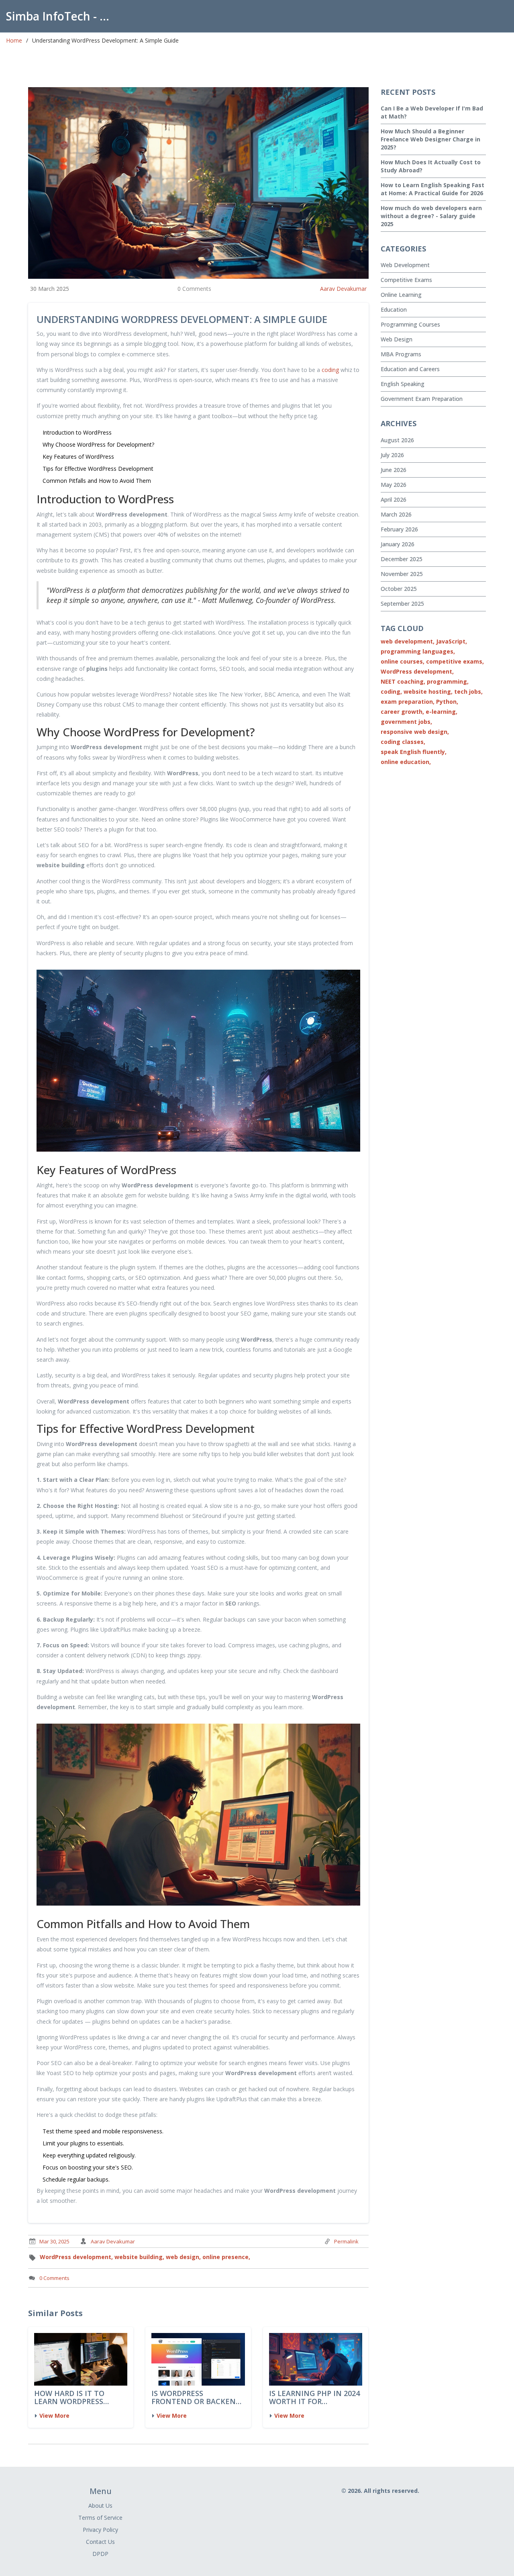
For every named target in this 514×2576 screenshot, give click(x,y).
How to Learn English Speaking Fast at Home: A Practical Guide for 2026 (432, 189)
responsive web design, (415, 732)
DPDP (100, 2554)
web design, (183, 2257)
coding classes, (403, 742)
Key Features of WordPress (78, 457)
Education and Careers (410, 369)
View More (54, 2416)
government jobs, (406, 722)
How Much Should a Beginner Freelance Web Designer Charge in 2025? (430, 139)
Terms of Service (100, 2518)
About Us (100, 2506)
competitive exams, (455, 661)
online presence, (226, 2257)
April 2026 (394, 499)
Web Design (397, 339)
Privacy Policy (100, 2530)
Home (14, 40)
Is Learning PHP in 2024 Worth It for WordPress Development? (314, 2398)
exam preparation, (408, 702)
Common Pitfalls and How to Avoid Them (97, 481)
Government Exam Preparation (422, 399)
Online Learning (401, 295)
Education (394, 309)
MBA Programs (401, 354)
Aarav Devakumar (343, 289)
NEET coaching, (403, 681)
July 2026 (392, 455)
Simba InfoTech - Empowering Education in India (62, 16)
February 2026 (399, 529)
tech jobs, (468, 691)
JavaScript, (452, 641)
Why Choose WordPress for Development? (98, 444)
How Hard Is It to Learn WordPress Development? (69, 2398)
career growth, (402, 712)
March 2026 (396, 514)
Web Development (405, 265)
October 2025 (399, 589)
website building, (139, 2257)
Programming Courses (410, 324)
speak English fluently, (414, 752)
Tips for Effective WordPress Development (98, 469)
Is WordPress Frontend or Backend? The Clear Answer (198, 2398)
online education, (406, 762)
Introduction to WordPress (77, 432)
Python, (447, 702)
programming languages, (418, 651)
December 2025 (402, 559)
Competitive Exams (406, 280)
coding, (391, 691)
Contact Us (100, 2542)
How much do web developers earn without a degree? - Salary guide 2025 (431, 216)
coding (330, 370)
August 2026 (397, 440)
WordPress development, (76, 2257)
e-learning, (442, 712)
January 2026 (398, 544)
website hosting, (428, 691)
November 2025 (402, 574)
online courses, (403, 661)
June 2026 (394, 470)
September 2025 (402, 604)
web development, (408, 641)
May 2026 (394, 485)
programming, (448, 681)
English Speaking (403, 384)
